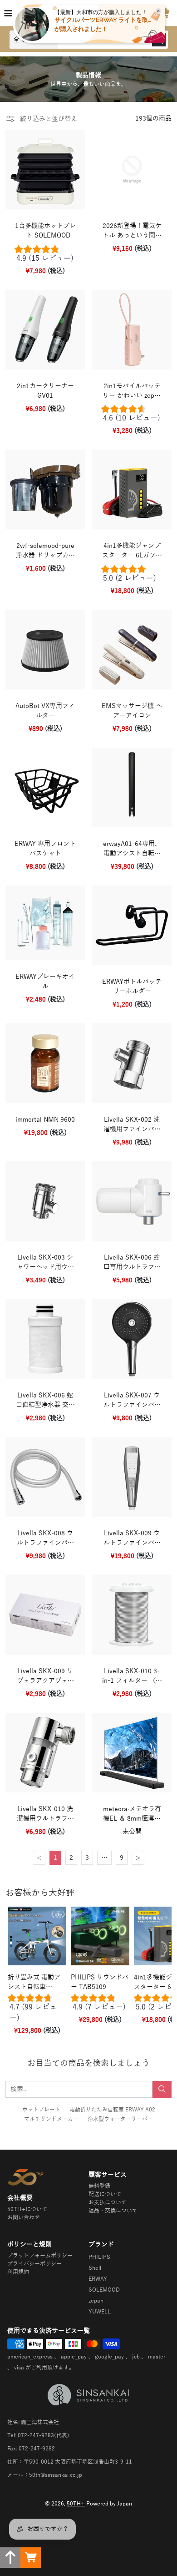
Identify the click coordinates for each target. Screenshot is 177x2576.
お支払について (108, 2202)
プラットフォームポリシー (40, 2256)
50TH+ (76, 2504)
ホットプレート (41, 2110)
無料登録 (99, 2186)
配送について (105, 2194)
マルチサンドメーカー (51, 2119)
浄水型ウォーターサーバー (120, 2119)
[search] (162, 2089)
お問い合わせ (24, 2217)
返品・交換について (113, 2211)
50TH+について (27, 2209)
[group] (45, 256)
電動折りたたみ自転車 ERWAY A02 (112, 2110)
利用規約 (18, 2272)
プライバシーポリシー (34, 2264)
